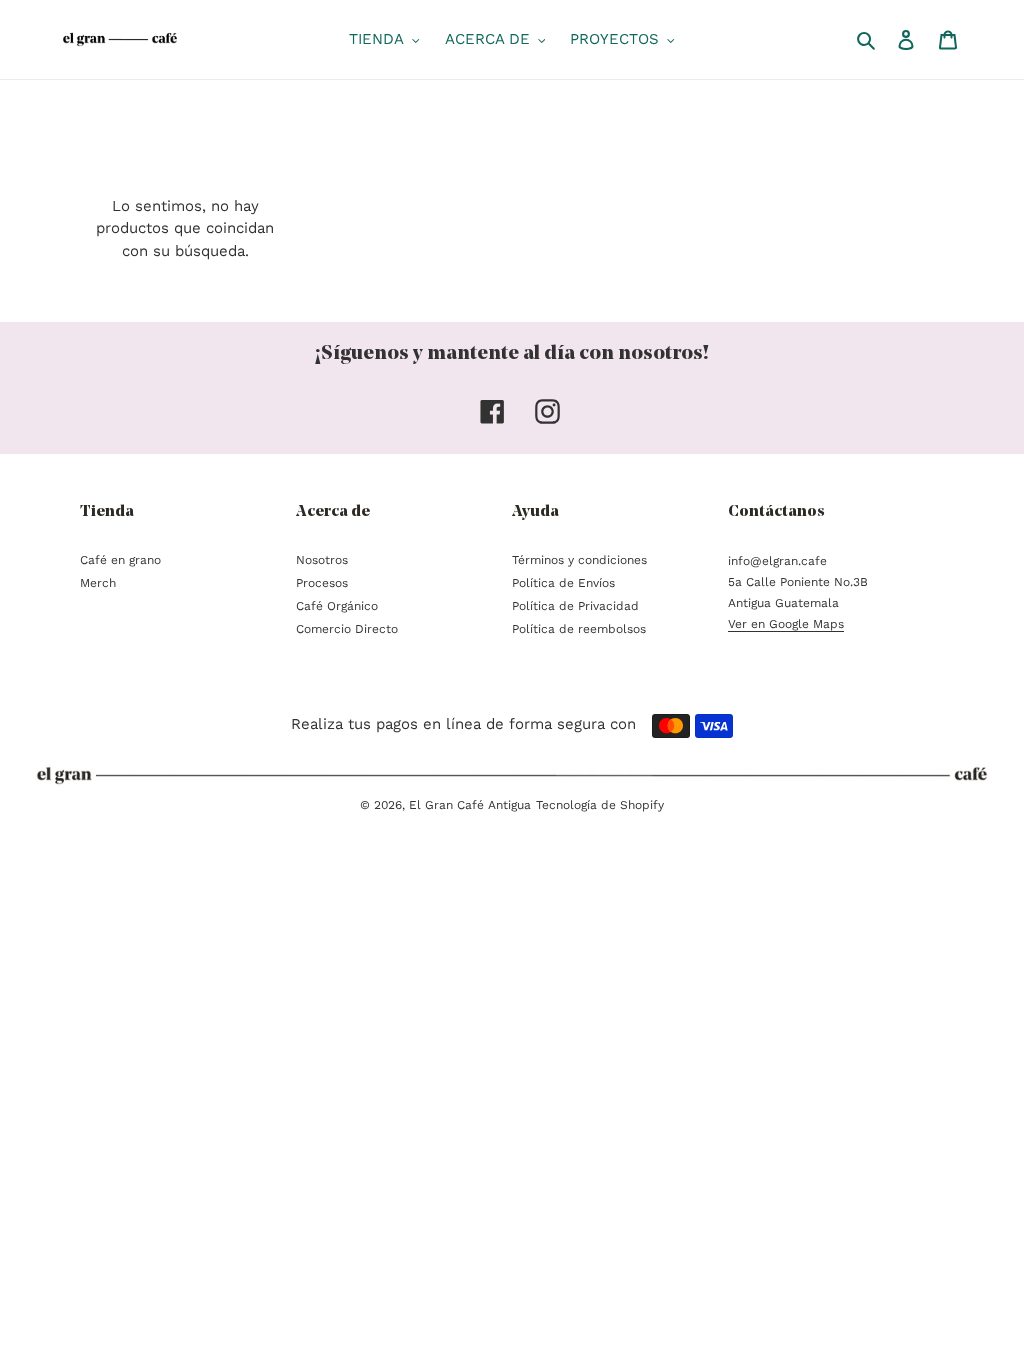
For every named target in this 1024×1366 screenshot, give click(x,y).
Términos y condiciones (579, 560)
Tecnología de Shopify (600, 805)
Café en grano (120, 560)
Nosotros (322, 560)
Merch (98, 583)
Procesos (322, 583)
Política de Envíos (563, 583)
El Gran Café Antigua (470, 805)
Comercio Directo (347, 629)
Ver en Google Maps (786, 624)
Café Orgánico (337, 606)
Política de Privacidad (575, 606)
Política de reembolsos (579, 629)
